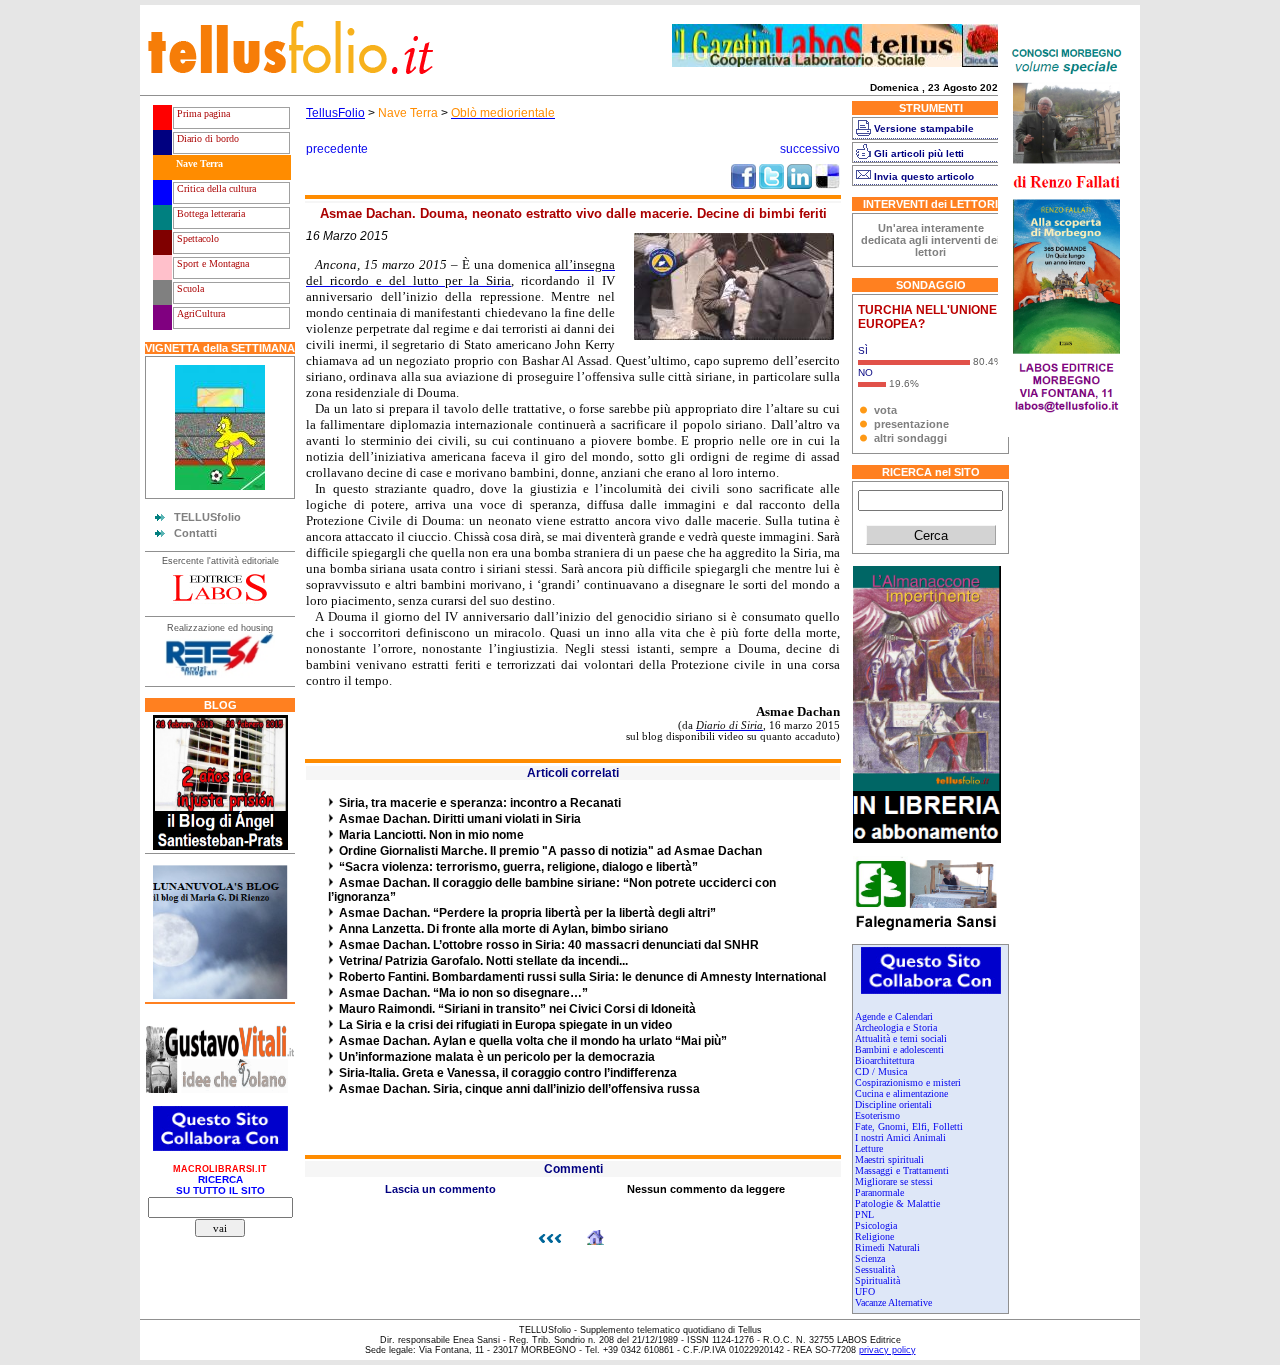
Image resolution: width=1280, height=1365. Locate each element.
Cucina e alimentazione (901, 1093)
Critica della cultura (215, 188)
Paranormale (879, 1192)
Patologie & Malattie (897, 1203)
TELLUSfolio (207, 517)
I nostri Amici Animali (900, 1137)
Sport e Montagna (211, 263)
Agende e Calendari (894, 1016)
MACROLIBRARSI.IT (220, 1169)
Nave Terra (198, 163)
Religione (874, 1236)
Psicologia (876, 1225)
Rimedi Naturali (887, 1247)
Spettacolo (196, 238)
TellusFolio (335, 113)
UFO (865, 1291)
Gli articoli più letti (919, 153)
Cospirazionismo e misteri (908, 1082)
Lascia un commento (440, 1189)
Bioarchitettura (884, 1060)
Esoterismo (877, 1115)
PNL (864, 1214)
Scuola (189, 288)
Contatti (195, 533)
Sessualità (875, 1269)
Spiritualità (877, 1280)
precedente (337, 149)
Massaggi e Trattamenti (902, 1170)
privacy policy (887, 1350)
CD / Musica (881, 1071)
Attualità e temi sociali (901, 1038)
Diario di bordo (206, 138)
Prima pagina (202, 113)
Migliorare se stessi (894, 1181)
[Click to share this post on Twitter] (771, 185)
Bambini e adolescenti (899, 1049)
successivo (810, 149)
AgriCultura (199, 313)
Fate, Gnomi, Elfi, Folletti (909, 1126)
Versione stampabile (924, 128)
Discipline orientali (893, 1104)
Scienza (870, 1258)
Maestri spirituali (889, 1159)
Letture (869, 1148)
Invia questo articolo (924, 176)
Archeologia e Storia (896, 1027)
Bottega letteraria (209, 213)
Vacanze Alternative (893, 1302)
